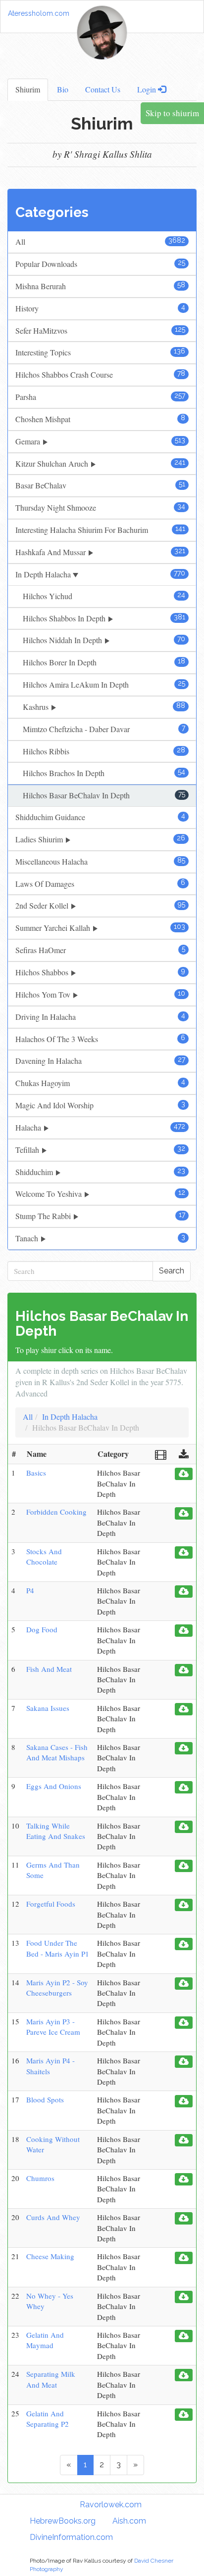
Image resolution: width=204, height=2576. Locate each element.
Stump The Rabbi (100, 1216)
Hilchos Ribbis (104, 751)
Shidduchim (100, 1172)
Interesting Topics (100, 352)
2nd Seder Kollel (100, 905)
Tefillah (100, 1150)
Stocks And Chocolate (44, 1556)
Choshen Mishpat (100, 419)
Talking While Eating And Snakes (56, 1831)
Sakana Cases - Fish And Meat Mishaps (57, 1752)
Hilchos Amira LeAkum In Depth (104, 684)
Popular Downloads (100, 264)
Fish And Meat (49, 1669)
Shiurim (28, 89)
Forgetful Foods (51, 1904)
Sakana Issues (48, 1708)
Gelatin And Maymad (45, 2340)
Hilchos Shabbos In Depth (104, 618)
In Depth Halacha (100, 574)
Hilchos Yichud (104, 596)
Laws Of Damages (100, 884)
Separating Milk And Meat (51, 2379)
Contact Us (103, 89)
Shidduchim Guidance (100, 817)
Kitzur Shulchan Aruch (100, 463)
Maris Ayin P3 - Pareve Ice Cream (53, 2027)
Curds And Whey (53, 2217)
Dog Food (42, 1629)
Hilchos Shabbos (100, 972)
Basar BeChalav (100, 485)
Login (148, 89)
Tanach (100, 1238)
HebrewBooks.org (63, 2521)
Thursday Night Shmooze (100, 507)
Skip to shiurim (172, 113)
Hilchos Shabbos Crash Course (100, 374)
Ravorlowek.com (111, 2505)
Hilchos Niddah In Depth (104, 640)
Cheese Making (50, 2256)
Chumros (40, 2178)
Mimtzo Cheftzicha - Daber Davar (104, 729)
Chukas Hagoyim (100, 1083)
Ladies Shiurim (100, 839)
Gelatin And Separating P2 (48, 2419)
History (100, 308)
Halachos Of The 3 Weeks (100, 1039)
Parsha (100, 397)
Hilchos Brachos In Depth (104, 773)
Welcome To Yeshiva (100, 1194)
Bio (63, 89)
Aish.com (129, 2521)
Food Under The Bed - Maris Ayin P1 (58, 1948)
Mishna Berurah (100, 286)
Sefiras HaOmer (100, 950)
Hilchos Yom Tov (100, 994)
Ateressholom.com (39, 13)
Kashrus (104, 707)
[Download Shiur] (184, 1474)
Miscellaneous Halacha (100, 861)
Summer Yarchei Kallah (100, 928)
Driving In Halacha (100, 1017)
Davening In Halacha (100, 1061)
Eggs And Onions (54, 1786)
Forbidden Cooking (56, 1512)
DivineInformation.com (71, 2537)
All (100, 241)
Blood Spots (45, 2099)
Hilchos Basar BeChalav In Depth (104, 795)
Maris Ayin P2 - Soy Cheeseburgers (57, 1987)
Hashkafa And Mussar (100, 552)
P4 (30, 1590)
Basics (36, 1473)
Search (172, 1271)
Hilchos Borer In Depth (104, 662)
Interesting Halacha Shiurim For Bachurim (100, 530)
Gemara (100, 441)
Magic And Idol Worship (100, 1105)
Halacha (100, 1127)
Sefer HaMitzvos (100, 330)
